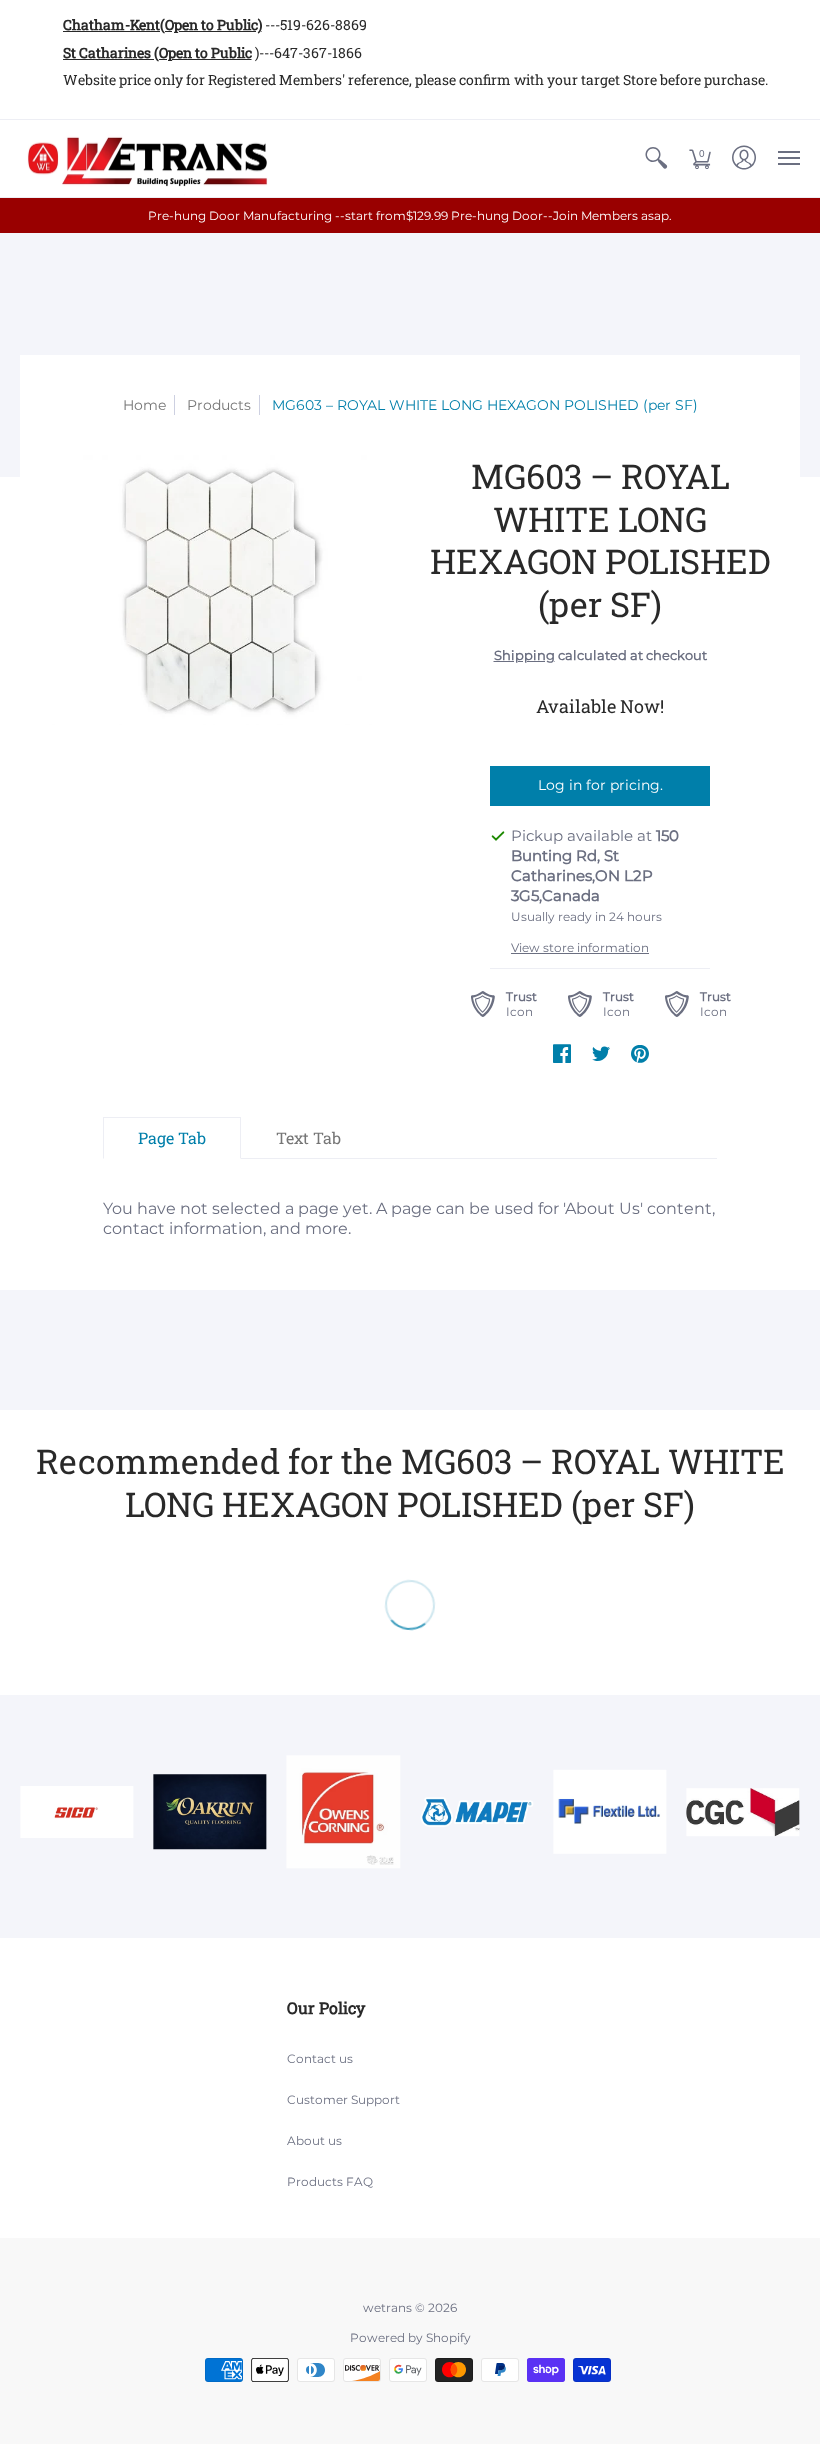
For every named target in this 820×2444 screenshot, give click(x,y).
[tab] (172, 1138)
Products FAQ (330, 2181)
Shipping (524, 655)
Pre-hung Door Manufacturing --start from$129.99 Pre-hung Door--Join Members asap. (410, 215)
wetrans (387, 2307)
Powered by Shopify (410, 2337)
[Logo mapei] (476, 1812)
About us (314, 2140)
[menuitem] (656, 159)
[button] (656, 159)
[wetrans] (145, 159)
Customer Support (343, 2099)
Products (219, 405)
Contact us (320, 2058)
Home (144, 405)
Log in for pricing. (600, 785)
